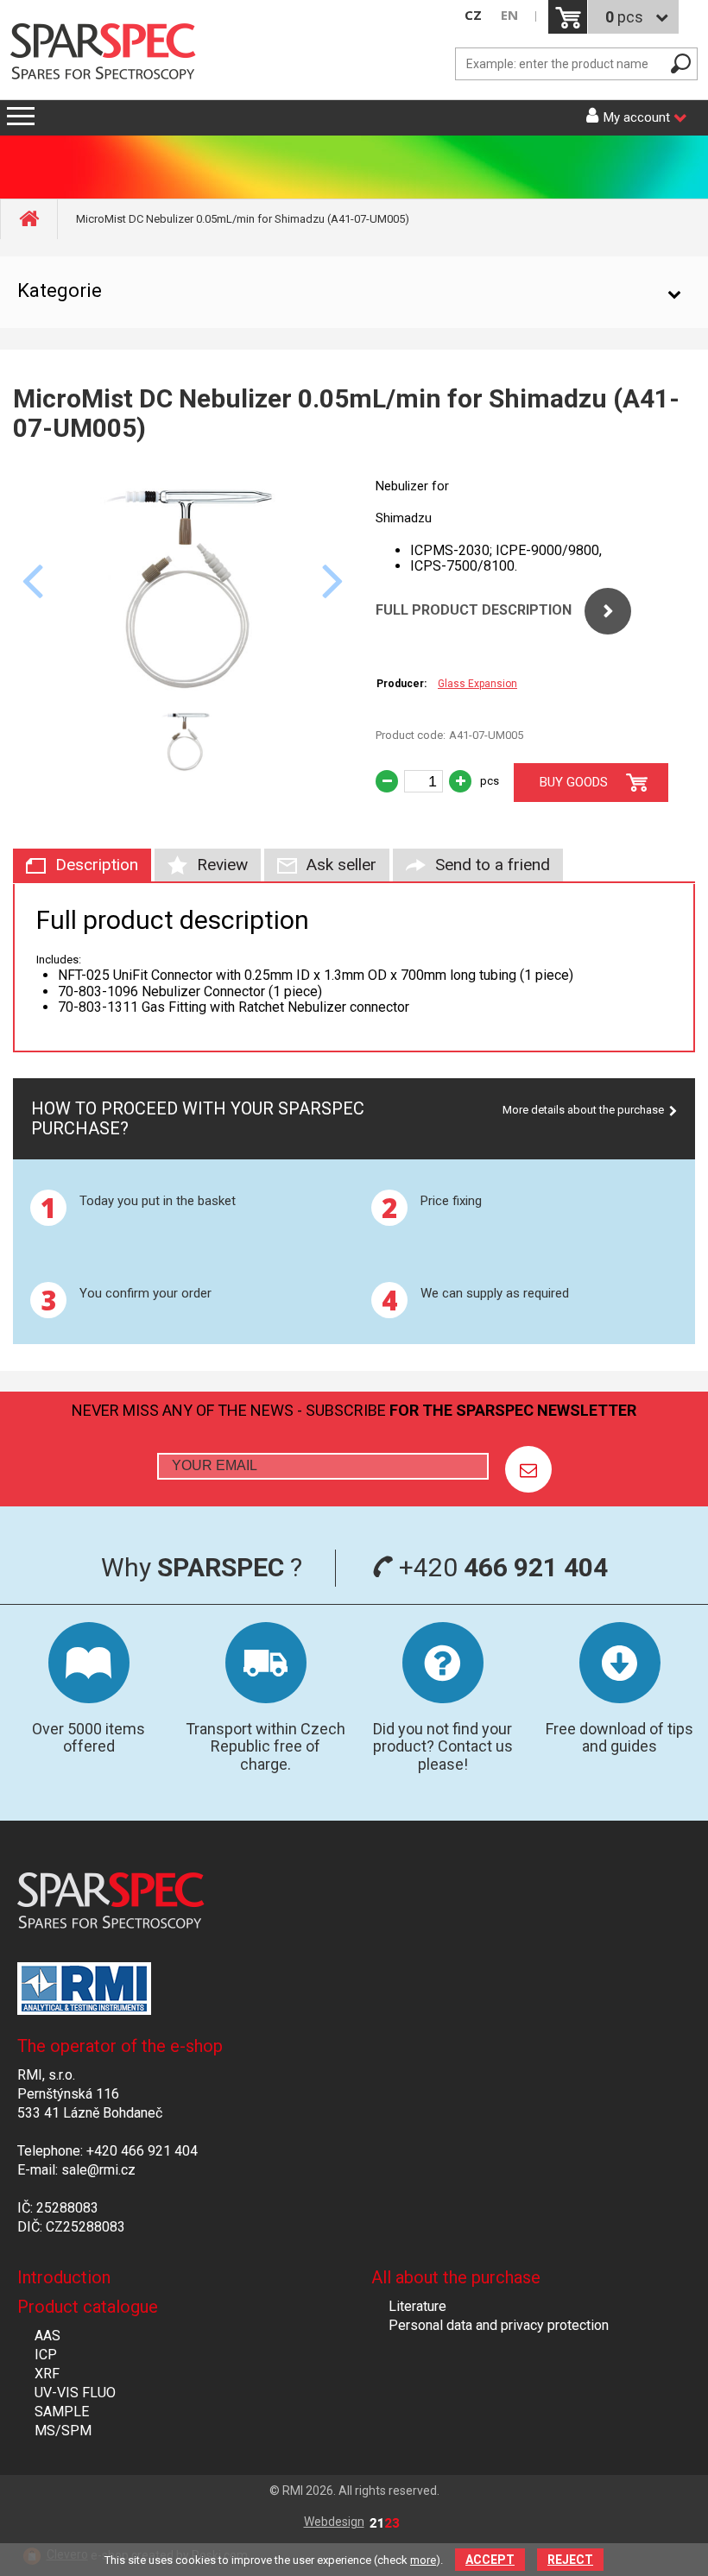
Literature (417, 2306)
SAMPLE (62, 2412)
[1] (528, 1469)
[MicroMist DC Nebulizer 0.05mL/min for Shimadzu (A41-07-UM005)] (183, 688)
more (423, 2560)
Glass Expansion (477, 684)
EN (509, 15)
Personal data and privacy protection (499, 2325)
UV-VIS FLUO (75, 2393)
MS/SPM (63, 2431)
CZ (473, 15)
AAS (47, 2336)
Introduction (64, 2277)
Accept (490, 2560)
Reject (570, 2560)
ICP (46, 2355)
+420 (500, 1567)
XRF (47, 2374)
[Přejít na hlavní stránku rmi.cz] (108, 53)
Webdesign (334, 2522)
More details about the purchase (583, 1110)
